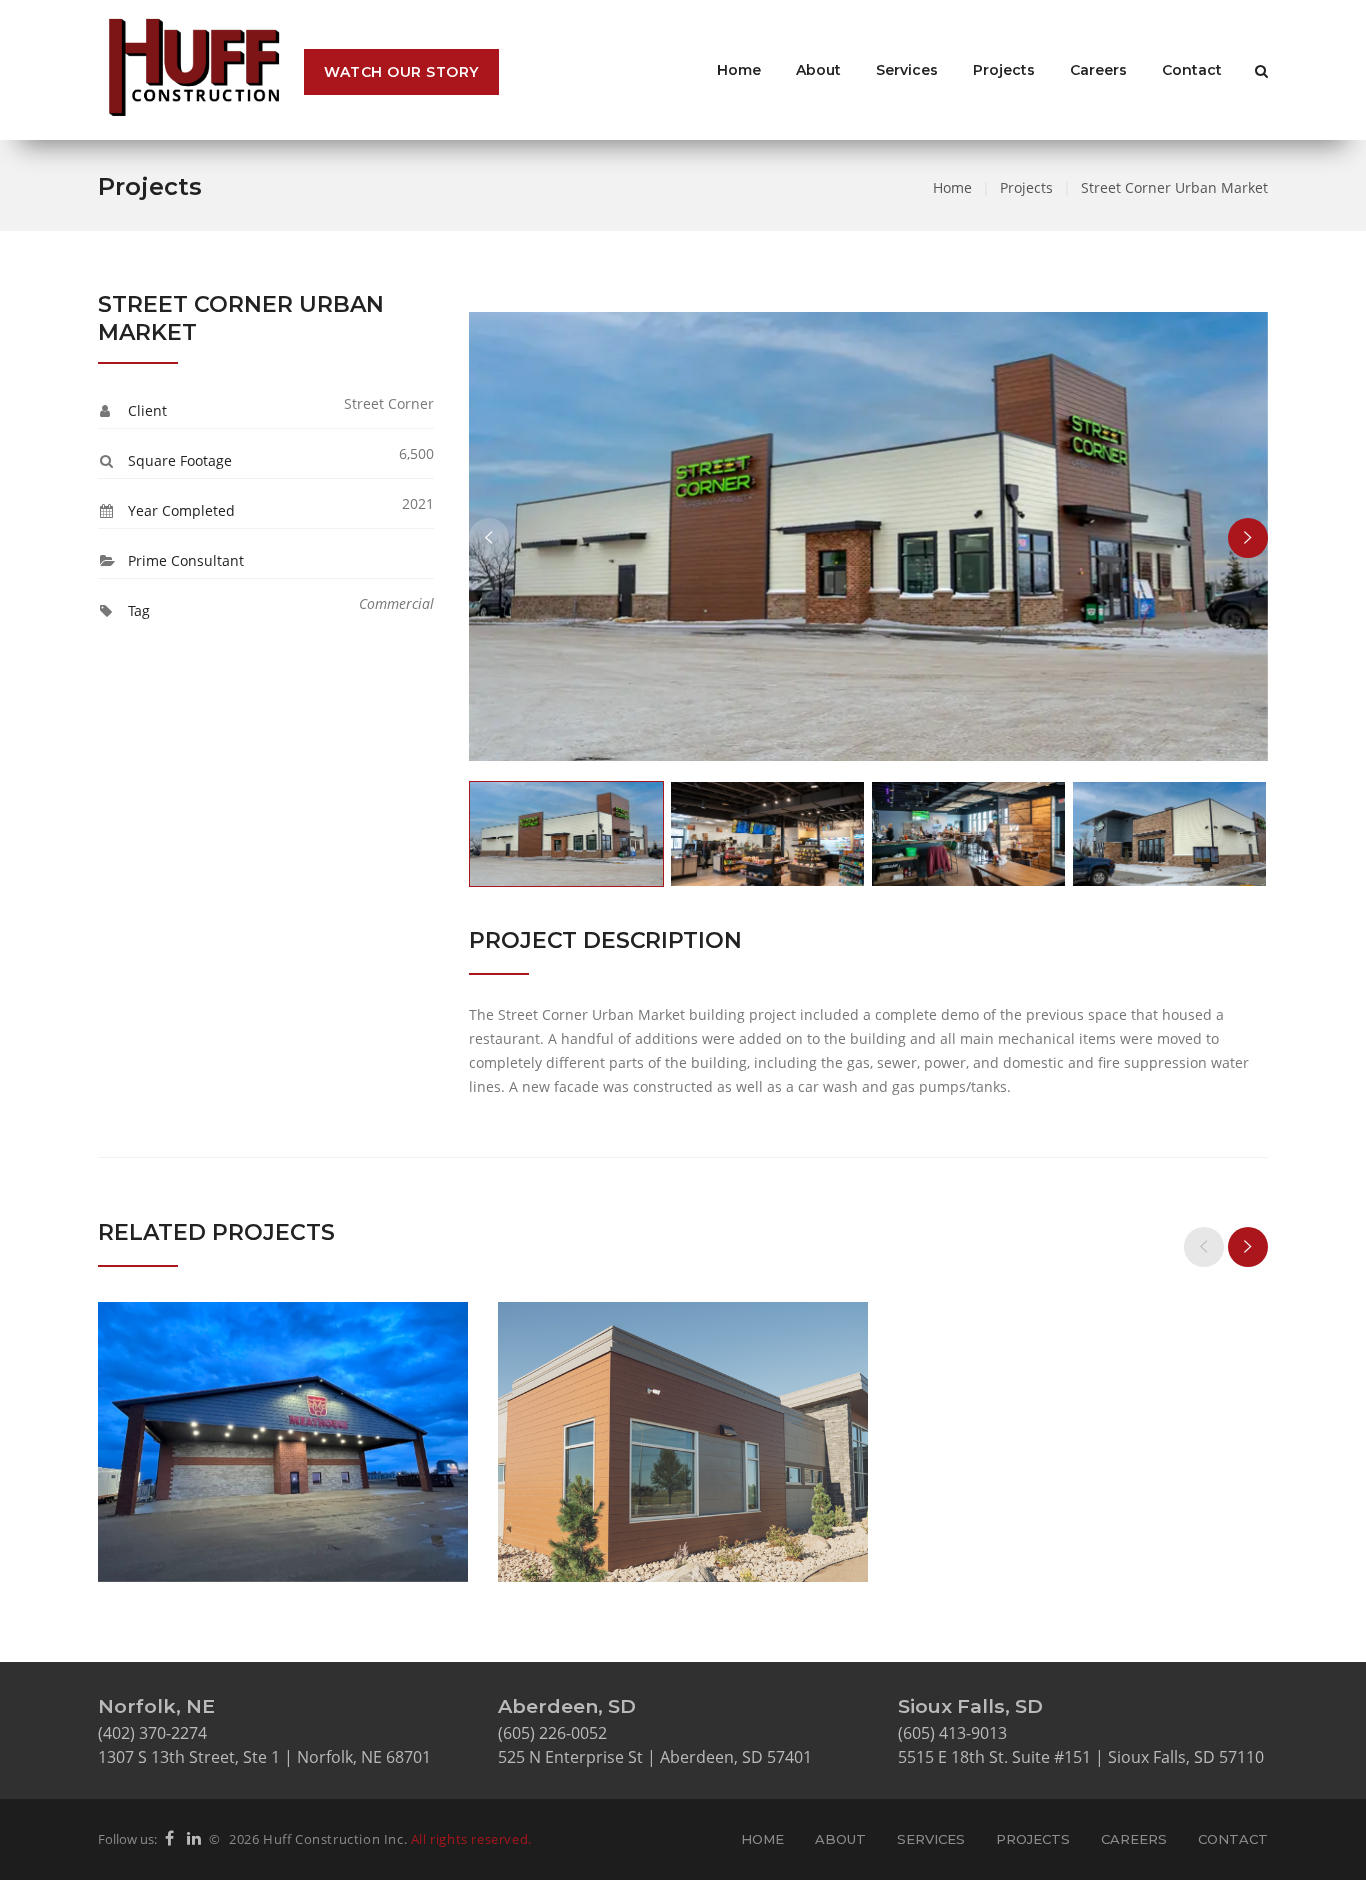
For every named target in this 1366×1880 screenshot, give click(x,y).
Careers (1098, 70)
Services (907, 70)
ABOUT (840, 1839)
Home (739, 70)
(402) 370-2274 (152, 1733)
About (818, 70)
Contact (1192, 70)
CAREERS (1134, 1839)
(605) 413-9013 (952, 1733)
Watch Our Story (401, 72)
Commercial (396, 603)
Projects (1004, 70)
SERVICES (931, 1839)
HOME (762, 1839)
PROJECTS (1033, 1839)
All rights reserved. (471, 1839)
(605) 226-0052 (552, 1733)
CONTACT (1233, 1839)
